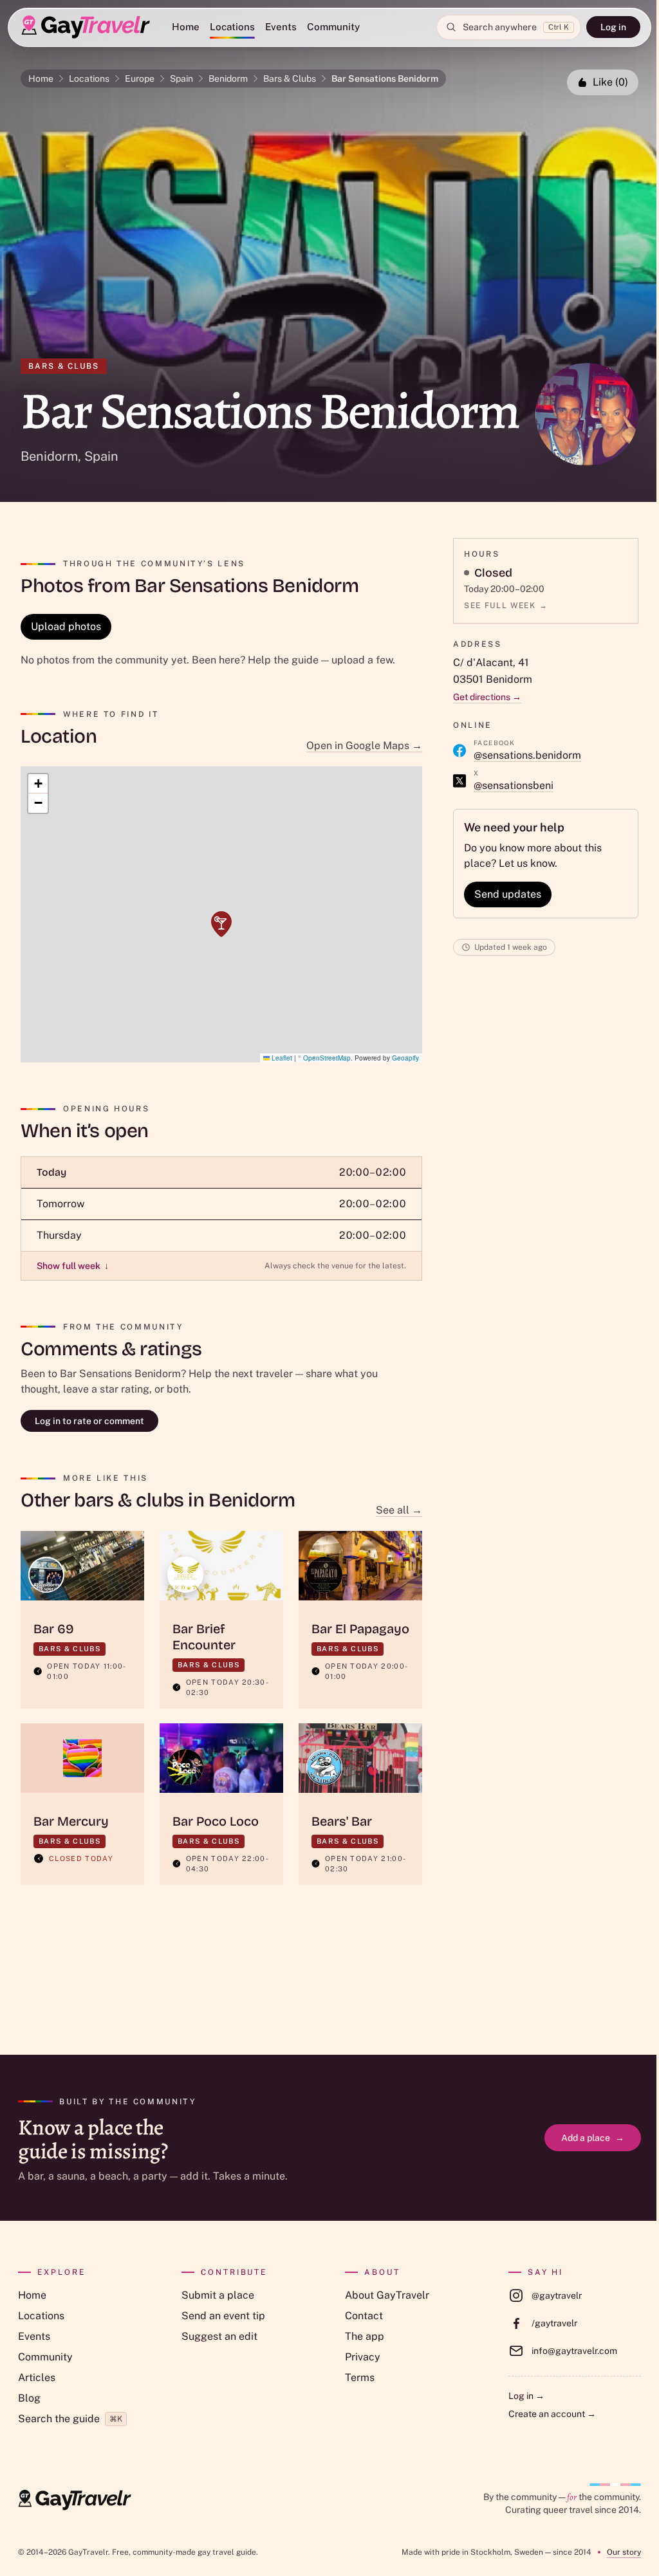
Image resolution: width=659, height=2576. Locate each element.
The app (365, 2336)
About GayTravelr (387, 2295)
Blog (29, 2398)
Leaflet (281, 1058)
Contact (364, 2316)
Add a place (593, 2138)
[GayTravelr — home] (75, 2500)
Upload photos (66, 626)
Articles (37, 2377)
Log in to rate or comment (89, 1421)
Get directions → (487, 697)
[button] (221, 924)
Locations (232, 27)
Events (281, 27)
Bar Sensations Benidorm (385, 79)
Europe (140, 79)
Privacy (363, 2357)
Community (333, 27)
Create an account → (552, 2414)
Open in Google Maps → (364, 746)
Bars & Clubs (290, 79)
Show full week (73, 1266)
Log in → (526, 2396)
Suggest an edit (219, 2336)
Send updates (508, 894)
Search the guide (70, 2419)
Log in (613, 27)
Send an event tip (223, 2316)
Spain (181, 79)
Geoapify (405, 1058)
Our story (624, 2552)
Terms (360, 2377)
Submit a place (218, 2295)
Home (186, 27)
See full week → (506, 606)
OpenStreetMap (327, 1058)
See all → (399, 1510)
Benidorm (228, 79)
